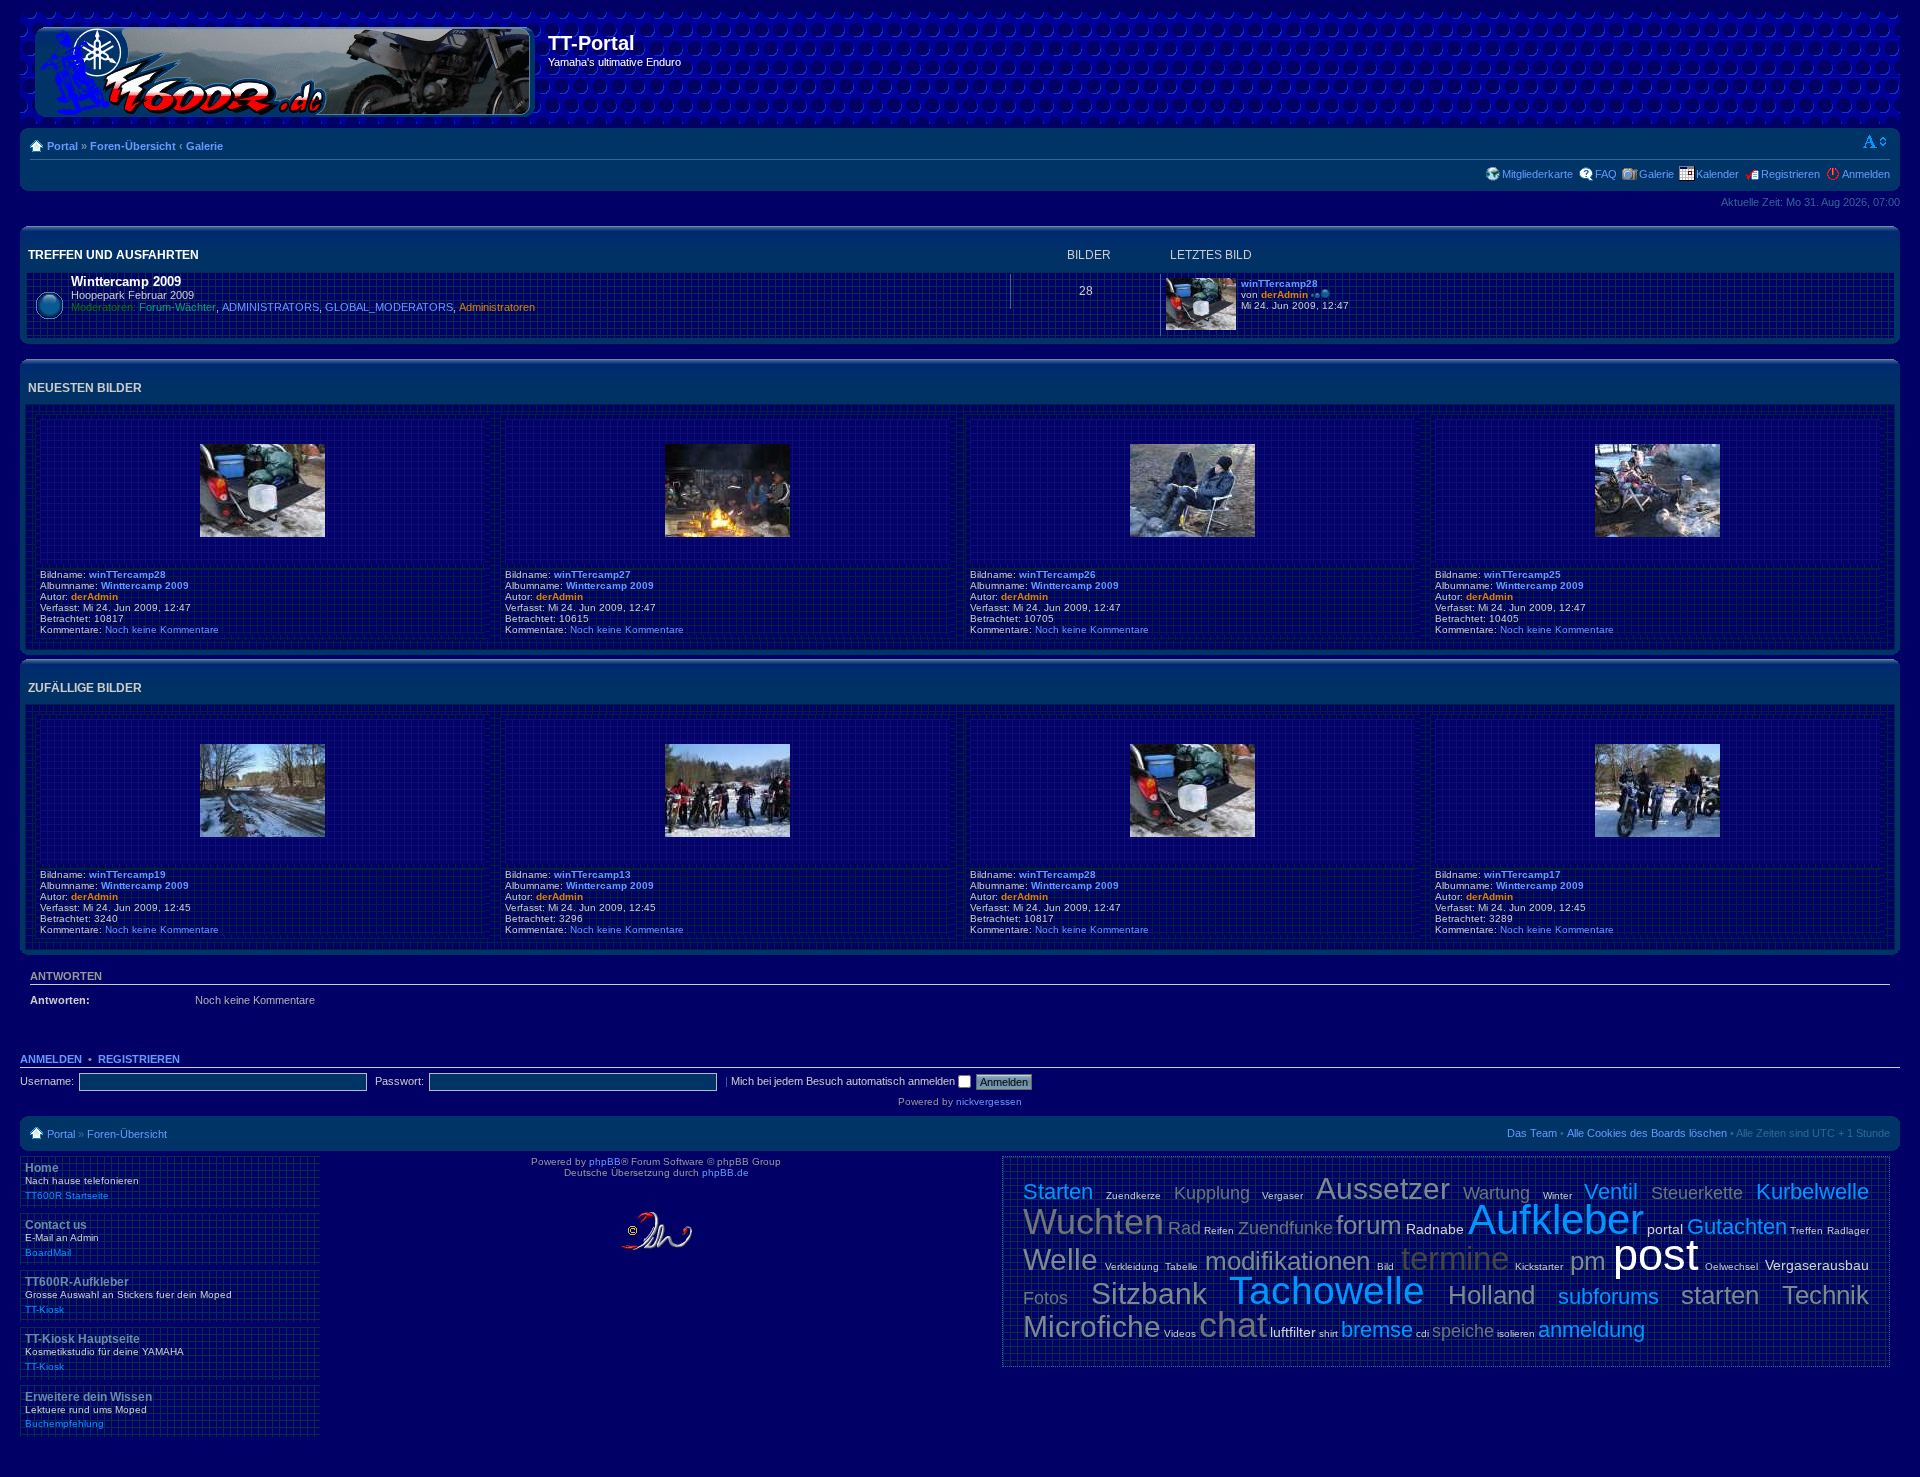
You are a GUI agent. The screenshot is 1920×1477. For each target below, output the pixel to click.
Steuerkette (1697, 1193)
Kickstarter (1539, 1266)
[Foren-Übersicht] (286, 68)
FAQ (1606, 174)
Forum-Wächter (177, 307)
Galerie (204, 146)
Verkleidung (1132, 1266)
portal (1665, 1229)
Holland (1491, 1295)
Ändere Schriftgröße (1875, 142)
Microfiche (1092, 1326)
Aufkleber (1556, 1219)
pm (1588, 1261)
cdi (1422, 1333)
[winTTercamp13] (727, 833)
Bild (1385, 1266)
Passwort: (399, 1081)
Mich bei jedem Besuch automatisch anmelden (844, 1081)
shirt (1328, 1333)
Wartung (1496, 1193)
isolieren (1516, 1333)
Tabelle (1181, 1266)
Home (82, 1181)
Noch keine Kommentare (162, 629)
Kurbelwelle (1812, 1191)
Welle (1060, 1259)
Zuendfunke (1285, 1228)
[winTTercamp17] (1657, 833)
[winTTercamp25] (1657, 533)
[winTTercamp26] (1192, 533)
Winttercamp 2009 (126, 281)
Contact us (62, 1238)
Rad (1184, 1228)
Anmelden (1866, 174)
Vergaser (1282, 1195)
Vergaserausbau (1817, 1265)
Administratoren (497, 307)
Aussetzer (1383, 1188)
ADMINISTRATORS (270, 307)
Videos (1180, 1333)
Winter (1557, 1195)
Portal (62, 146)
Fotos (1045, 1298)
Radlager (1848, 1230)
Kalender (1717, 174)
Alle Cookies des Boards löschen (1647, 1133)
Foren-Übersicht (133, 146)
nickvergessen (989, 1101)
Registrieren (1790, 174)
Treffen (1806, 1230)
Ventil (1611, 1191)
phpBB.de (725, 1172)
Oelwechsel (1731, 1266)
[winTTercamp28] (1201, 326)
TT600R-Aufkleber (128, 1295)
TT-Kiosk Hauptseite (104, 1352)
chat (1233, 1324)
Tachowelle (1327, 1290)
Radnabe (1435, 1229)
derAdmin (1284, 294)
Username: (47, 1081)
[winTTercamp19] (262, 833)
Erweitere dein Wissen (88, 1410)
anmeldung (1591, 1329)
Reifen (1219, 1230)
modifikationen (1287, 1261)
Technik (1825, 1295)
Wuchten (1093, 1221)
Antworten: (60, 1000)
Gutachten (1737, 1226)
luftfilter (1293, 1332)
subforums (1608, 1296)
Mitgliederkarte (1537, 174)
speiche (1463, 1331)
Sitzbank (1149, 1293)
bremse (1377, 1329)
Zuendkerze (1133, 1195)
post (1656, 1254)
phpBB (605, 1161)
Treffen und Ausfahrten (113, 255)
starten (1720, 1295)
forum (1369, 1225)
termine (1455, 1258)
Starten (1058, 1191)
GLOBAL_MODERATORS (389, 307)
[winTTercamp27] (727, 533)
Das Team (1532, 1133)
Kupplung (1212, 1193)
